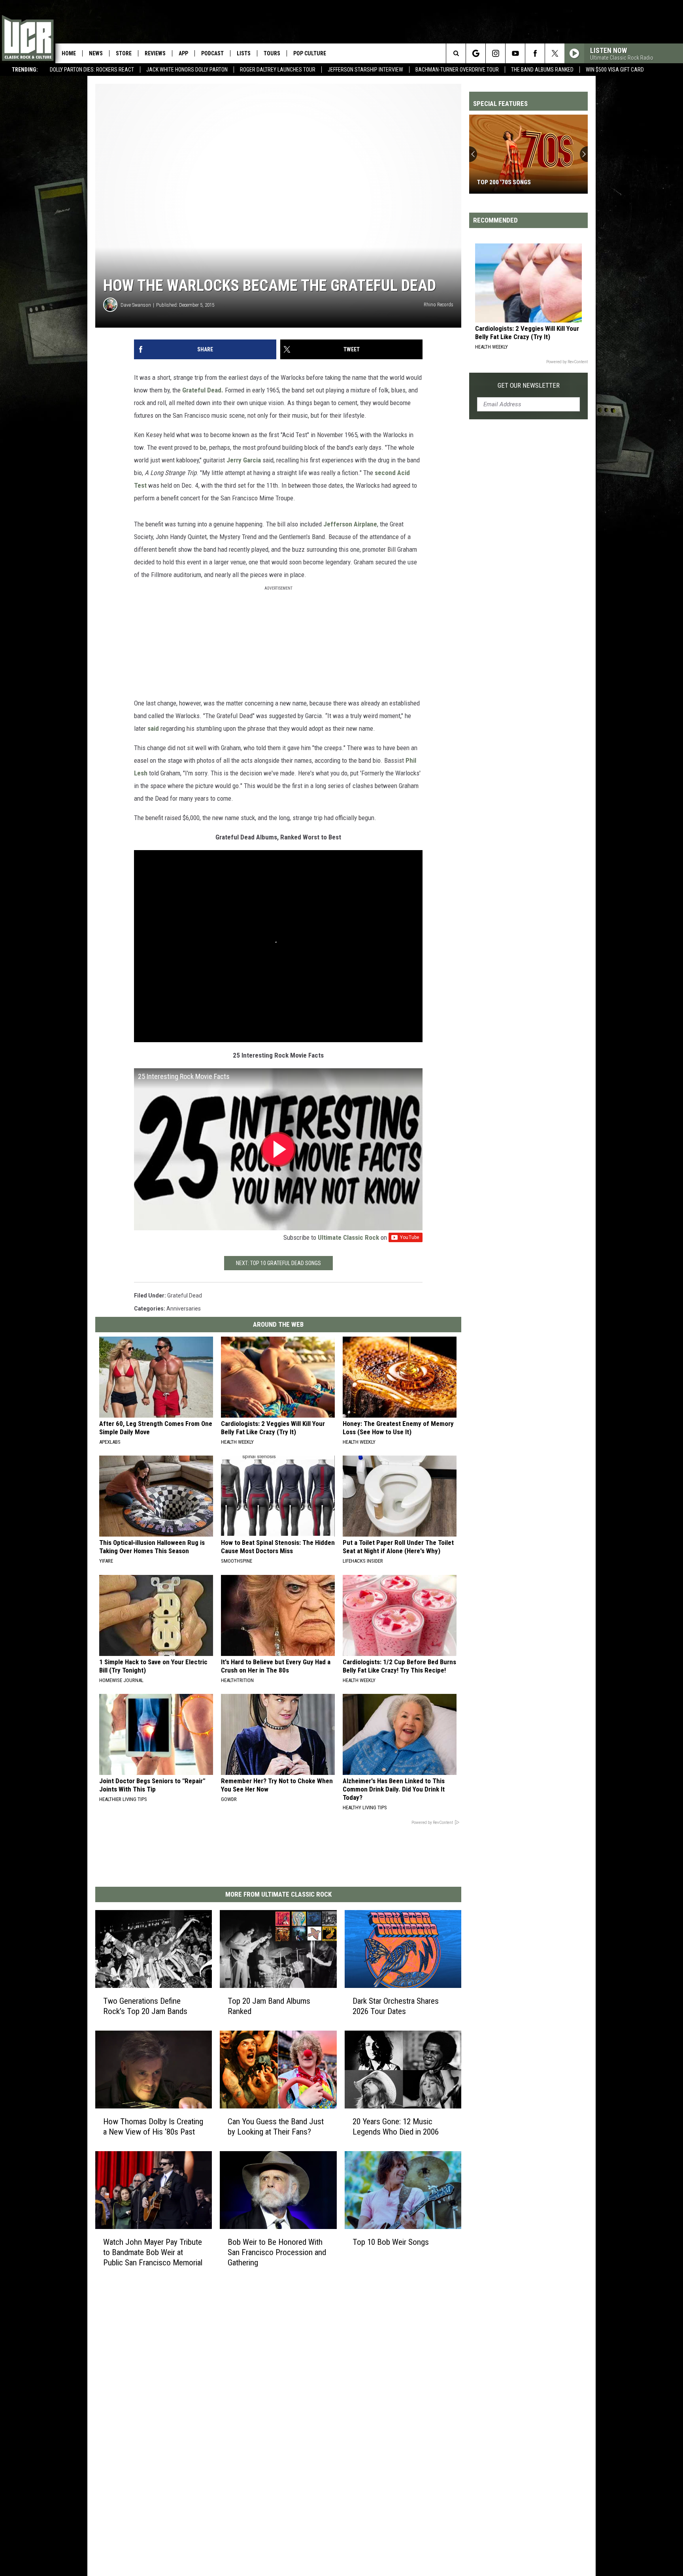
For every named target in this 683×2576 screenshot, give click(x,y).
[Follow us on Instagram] (495, 53)
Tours (272, 53)
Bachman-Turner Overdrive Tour (457, 70)
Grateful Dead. (203, 390)
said (152, 728)
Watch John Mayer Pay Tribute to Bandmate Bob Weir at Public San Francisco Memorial (153, 2252)
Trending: (25, 70)
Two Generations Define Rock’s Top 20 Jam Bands (145, 2006)
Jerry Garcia (244, 460)
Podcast (212, 53)
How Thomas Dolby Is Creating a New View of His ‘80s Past (153, 2127)
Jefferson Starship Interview (365, 70)
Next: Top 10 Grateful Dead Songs (278, 1263)
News (96, 53)
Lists (244, 53)
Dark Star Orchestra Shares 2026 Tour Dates (396, 2006)
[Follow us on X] (555, 53)
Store (124, 53)
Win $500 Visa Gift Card (615, 70)
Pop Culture (310, 53)
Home (69, 53)
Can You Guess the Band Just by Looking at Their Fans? (276, 2127)
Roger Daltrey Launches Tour (278, 70)
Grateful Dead (185, 1296)
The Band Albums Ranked (542, 70)
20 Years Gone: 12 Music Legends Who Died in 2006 (396, 2127)
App (183, 53)
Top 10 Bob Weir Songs (391, 2242)
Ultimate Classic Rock (348, 1237)
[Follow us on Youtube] (515, 53)
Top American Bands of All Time (523, 182)
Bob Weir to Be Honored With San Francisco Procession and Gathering (277, 2252)
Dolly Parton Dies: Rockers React (92, 70)
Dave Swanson (136, 305)
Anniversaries (184, 1309)
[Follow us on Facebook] (535, 53)
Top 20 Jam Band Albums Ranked (269, 2006)
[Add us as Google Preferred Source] (476, 53)
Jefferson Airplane (350, 524)
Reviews (155, 53)
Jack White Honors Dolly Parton (187, 70)
